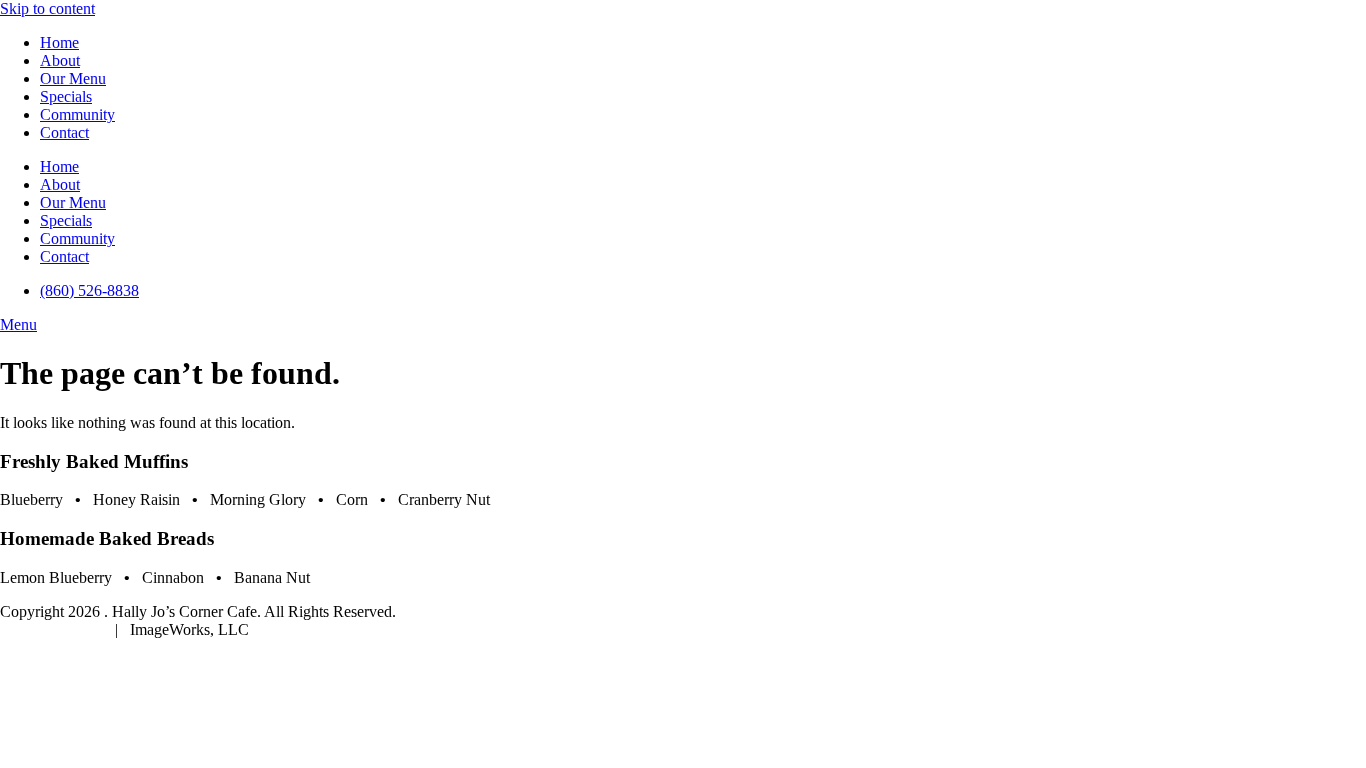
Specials (66, 96)
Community (77, 114)
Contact (64, 132)
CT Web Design (53, 629)
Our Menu (73, 78)
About (60, 60)
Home (59, 42)
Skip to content (47, 8)
